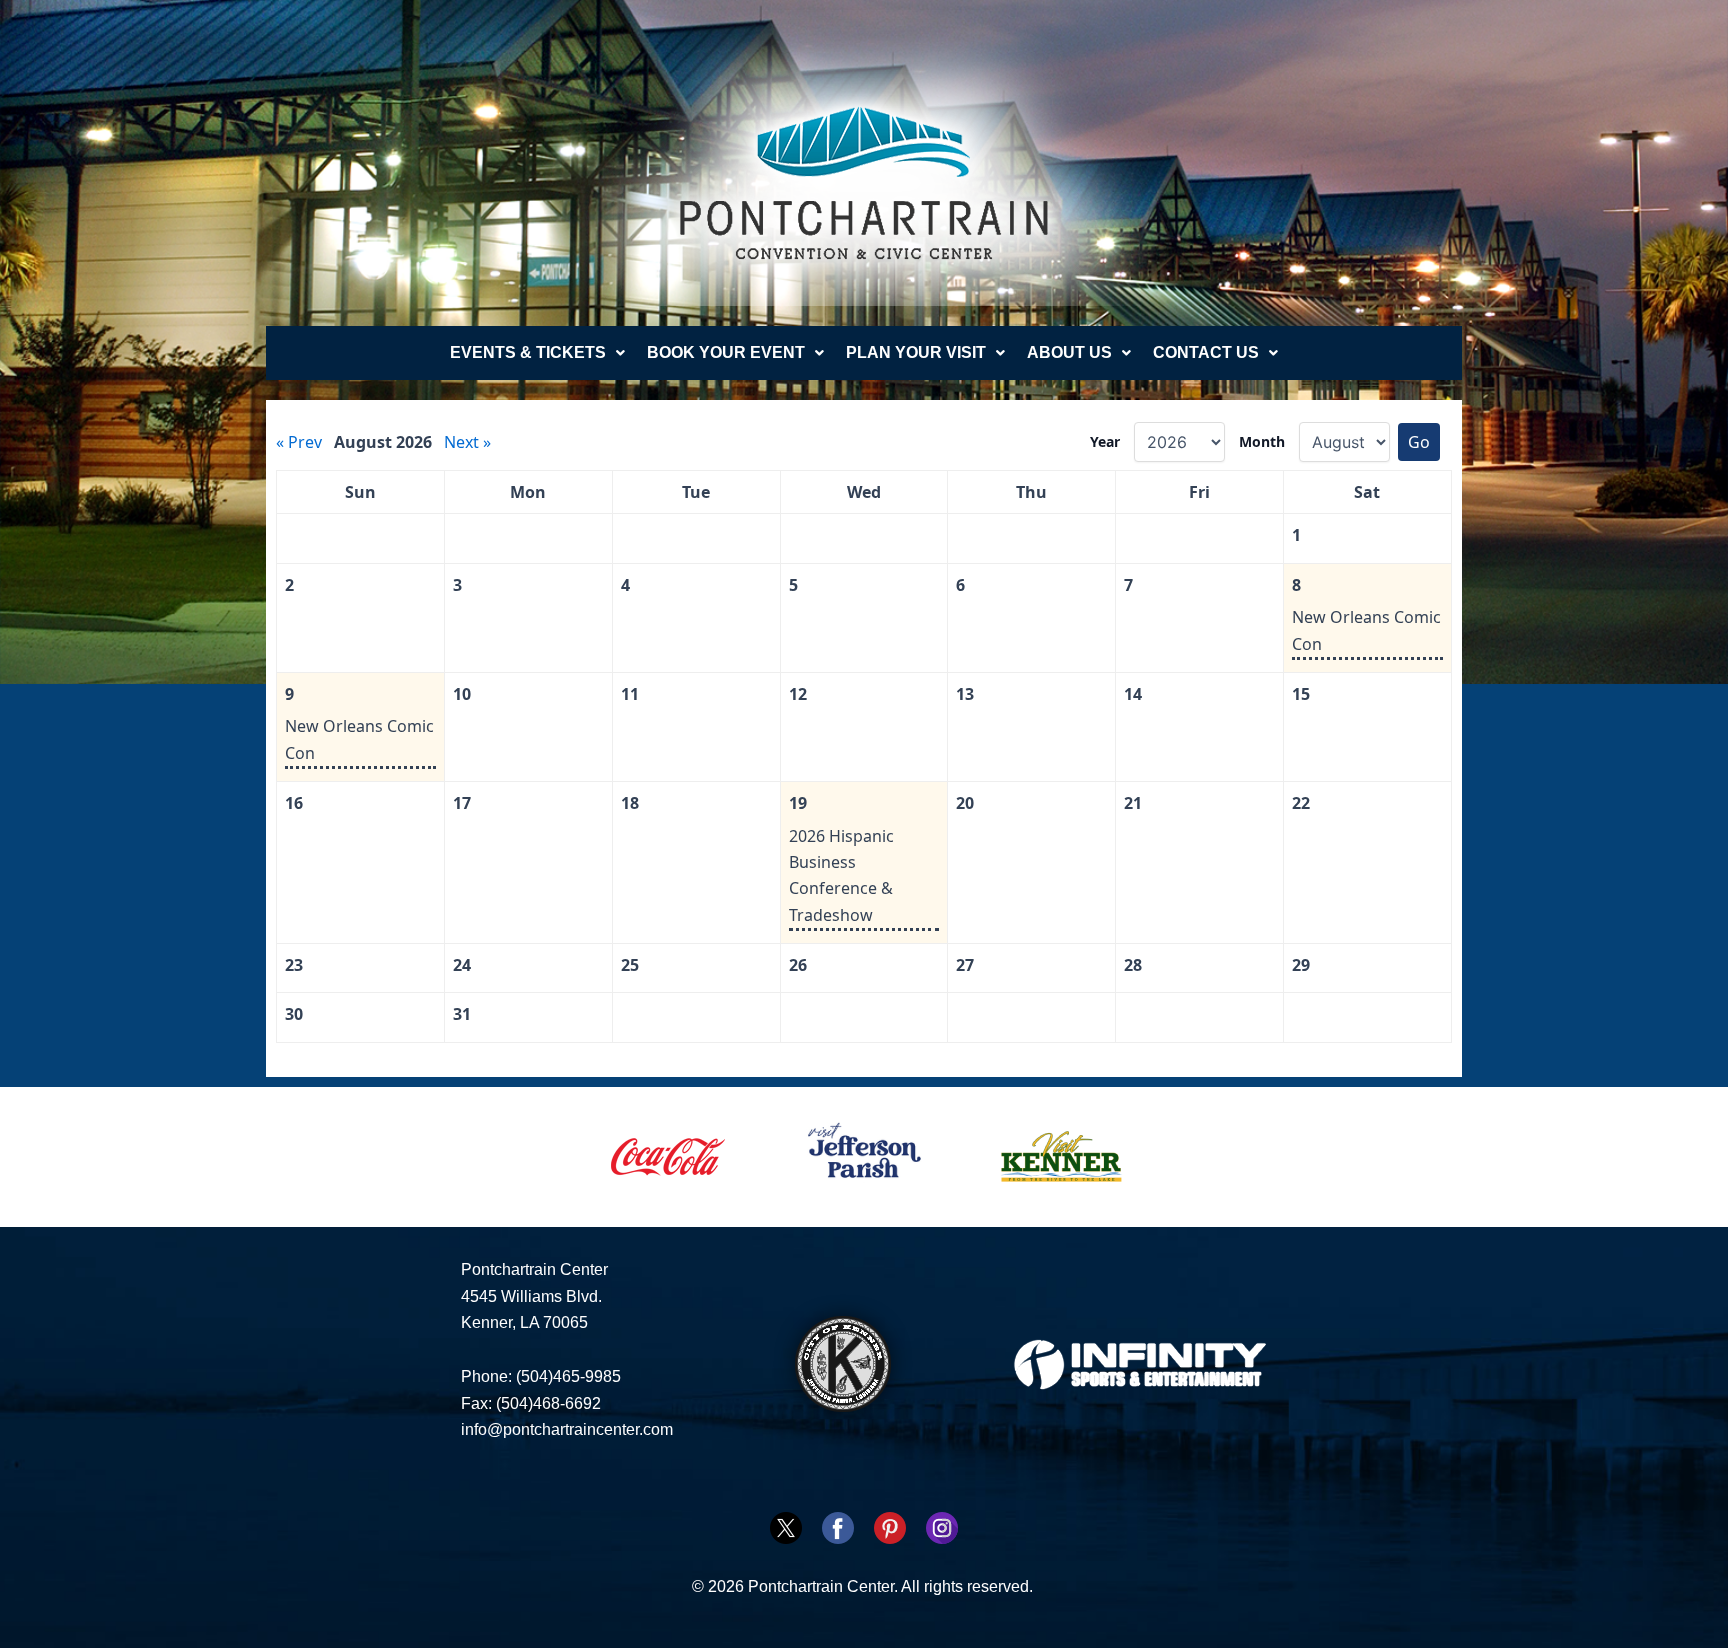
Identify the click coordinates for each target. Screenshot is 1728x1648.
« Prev (299, 442)
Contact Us (1206, 352)
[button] (537, 353)
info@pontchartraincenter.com (567, 1429)
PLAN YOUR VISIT (916, 352)
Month (1262, 441)
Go (1419, 442)
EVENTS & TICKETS (528, 352)
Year (1105, 441)
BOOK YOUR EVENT (726, 352)
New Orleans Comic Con (1366, 630)
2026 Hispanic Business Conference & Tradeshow (841, 875)
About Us (1069, 352)
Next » (467, 442)
